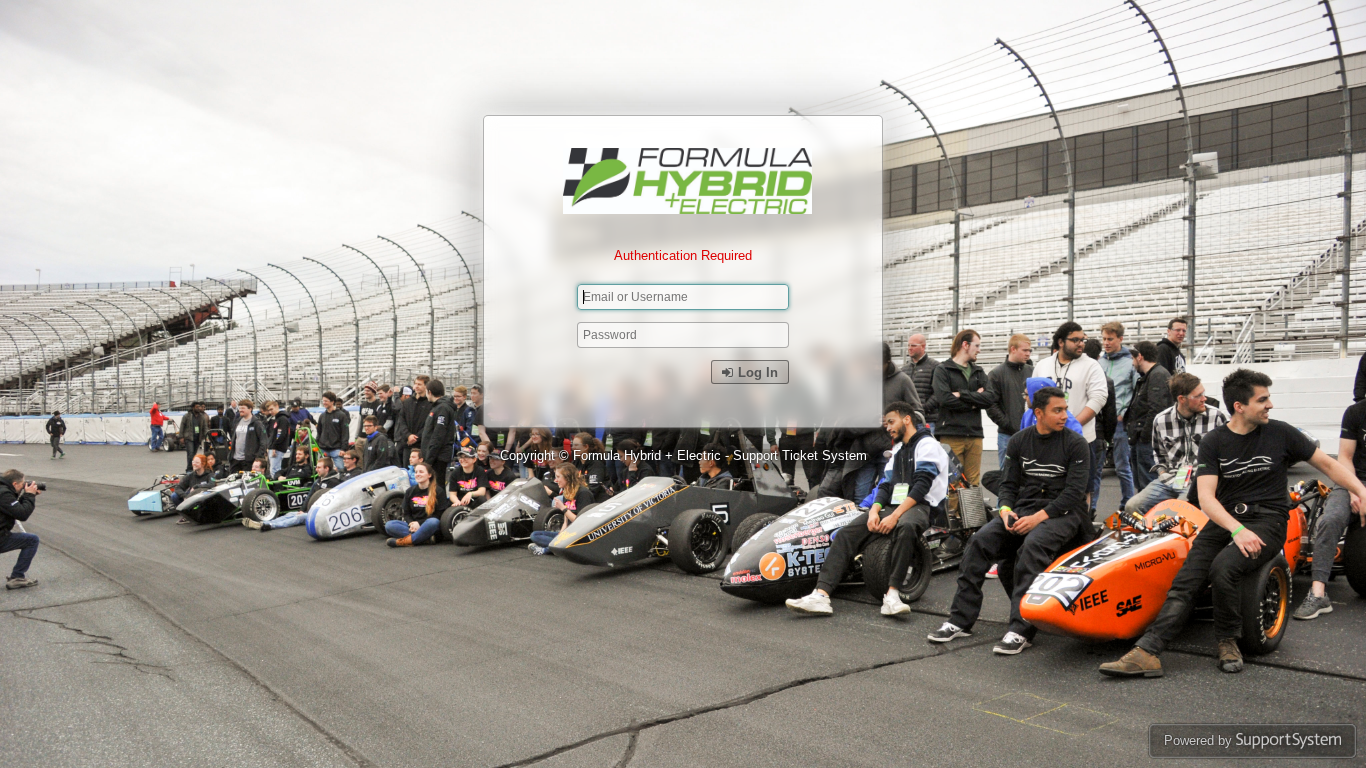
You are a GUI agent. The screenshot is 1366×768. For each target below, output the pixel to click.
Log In (756, 372)
